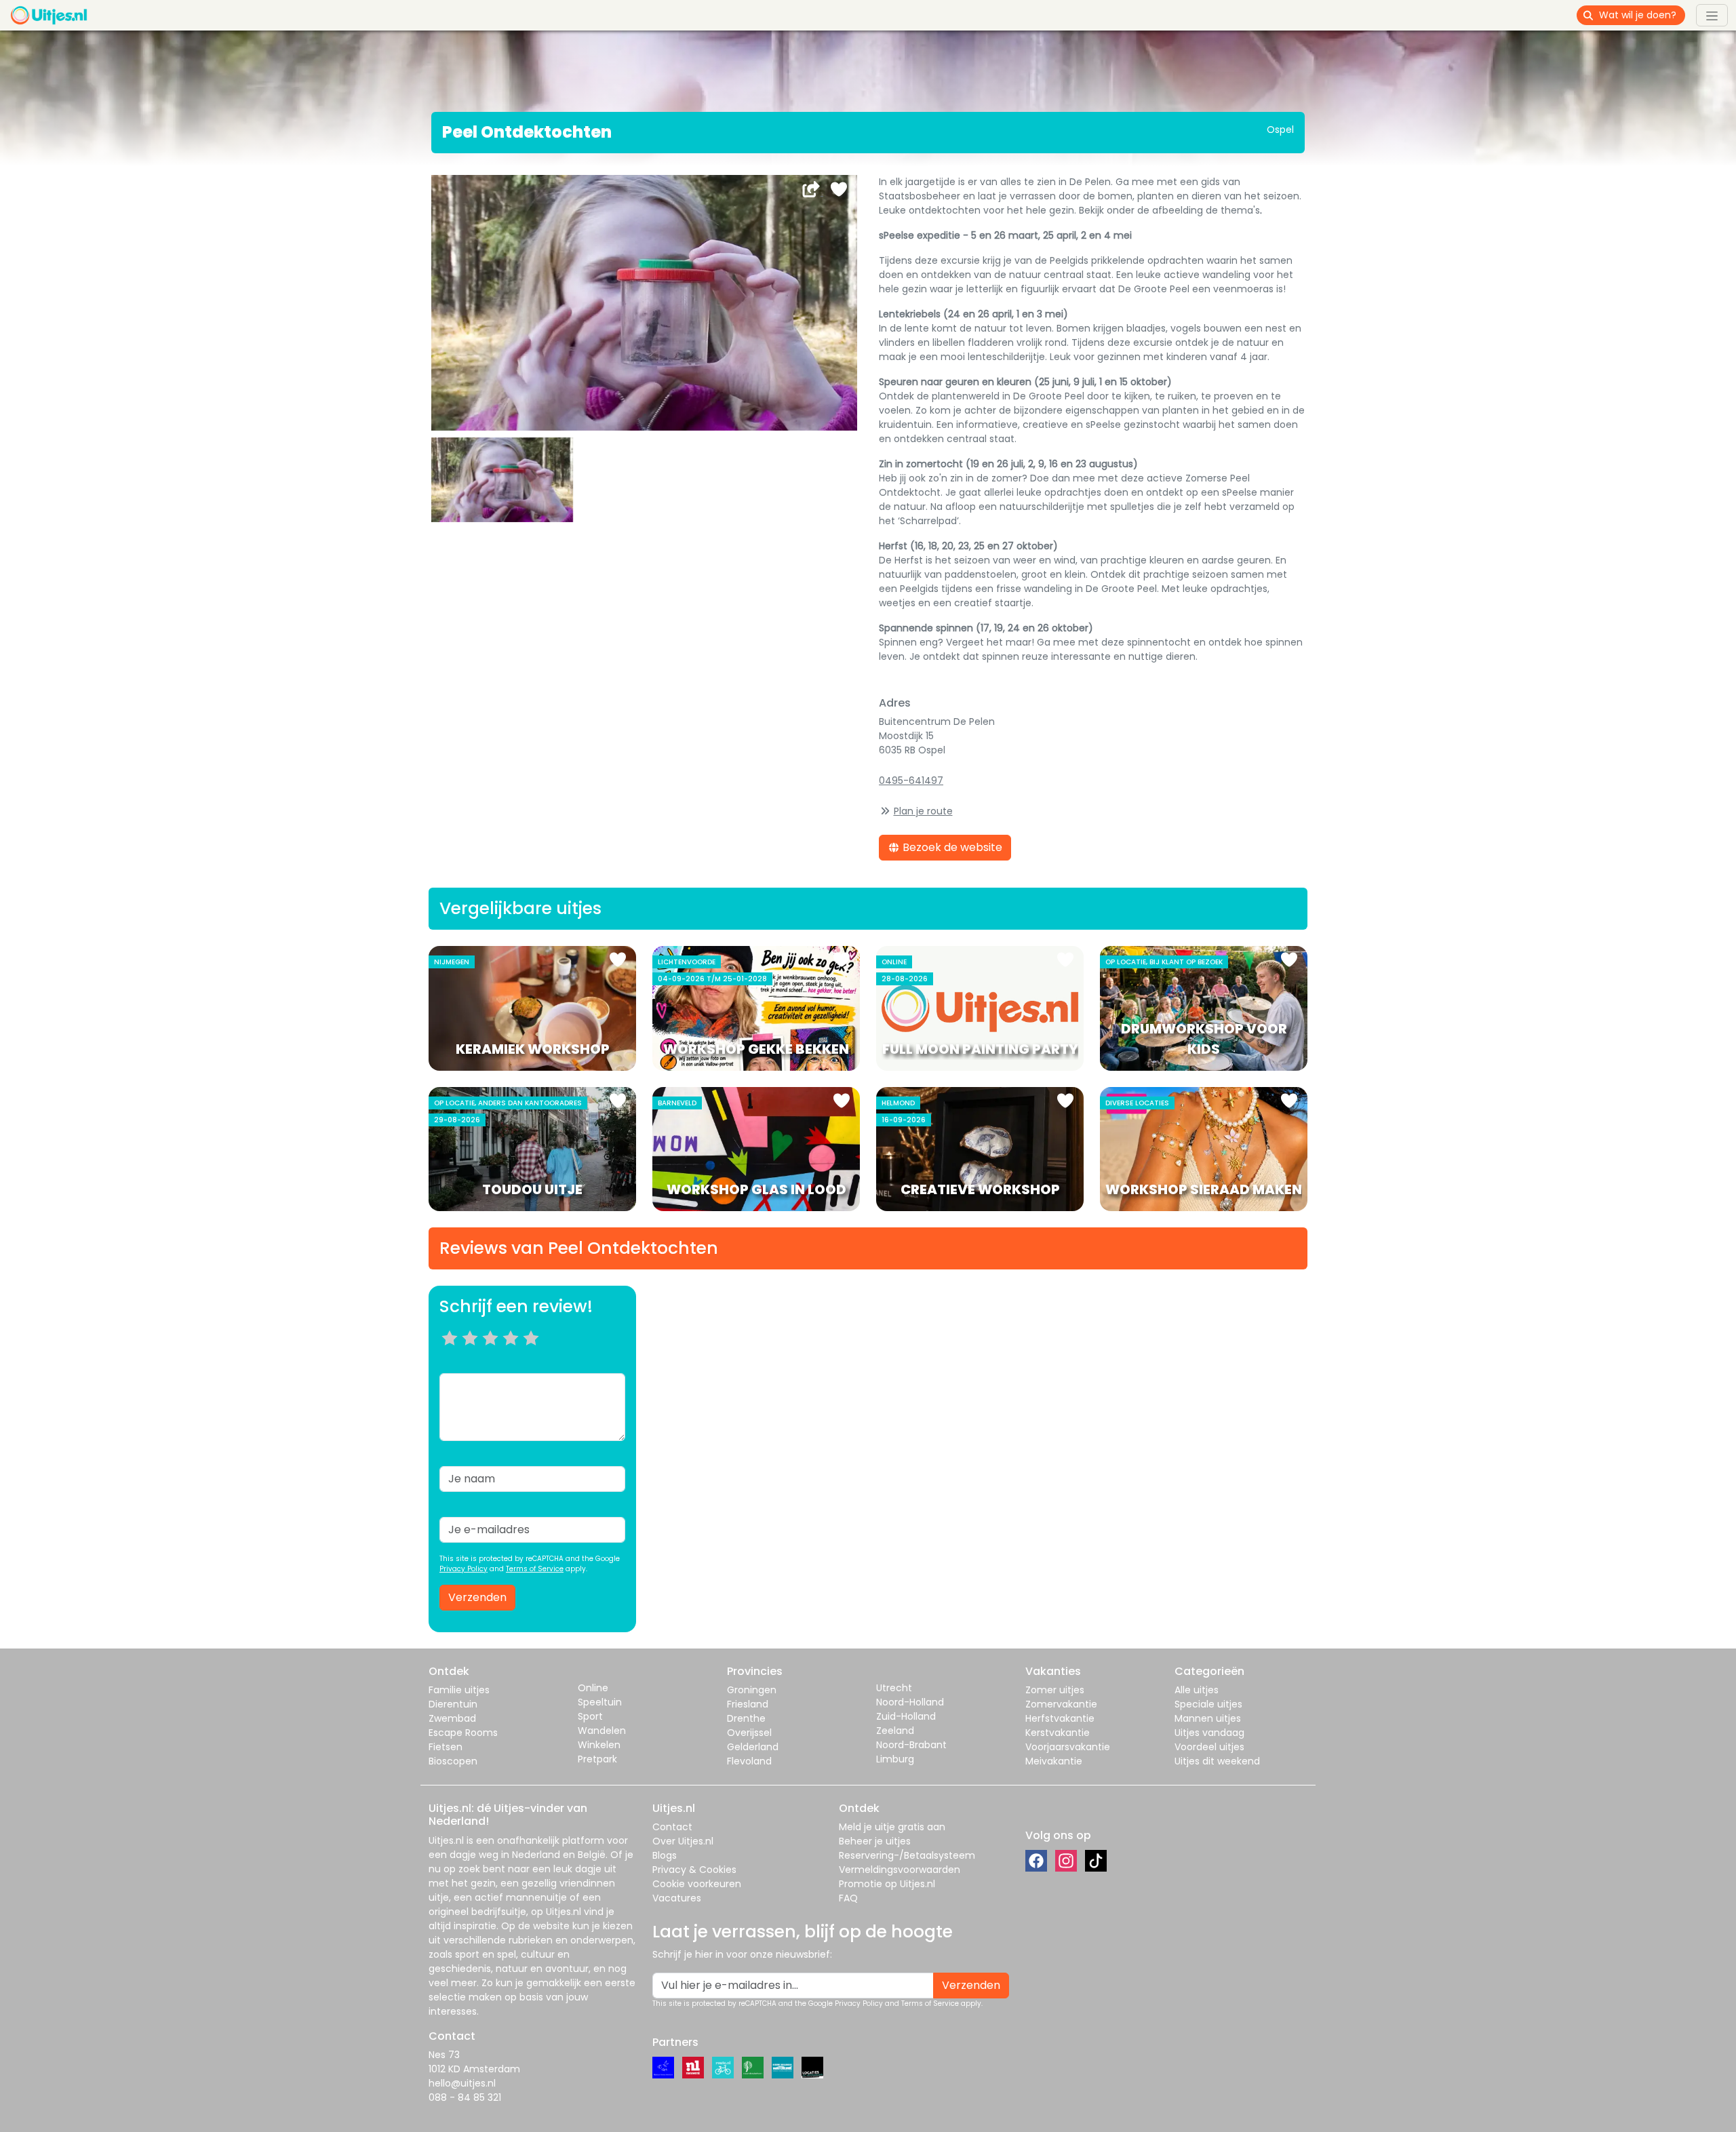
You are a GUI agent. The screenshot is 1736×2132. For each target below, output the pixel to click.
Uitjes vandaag (1209, 1733)
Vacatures (677, 1898)
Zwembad (452, 1718)
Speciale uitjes (1208, 1704)
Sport (590, 1716)
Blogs (665, 1855)
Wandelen (602, 1731)
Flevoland (749, 1761)
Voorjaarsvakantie (1068, 1747)
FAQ (848, 1898)
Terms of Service (535, 1569)
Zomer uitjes (1055, 1690)
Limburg (895, 1759)
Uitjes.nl (446, 1840)
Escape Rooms (463, 1733)
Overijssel (749, 1733)
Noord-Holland (910, 1702)
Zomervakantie (1061, 1704)
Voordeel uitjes (1209, 1747)
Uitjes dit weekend (1217, 1761)
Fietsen (446, 1747)
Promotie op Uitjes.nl (887, 1884)
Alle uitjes (1197, 1690)
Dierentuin (453, 1704)
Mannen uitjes (1208, 1718)
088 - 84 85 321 (465, 2097)
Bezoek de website (951, 847)
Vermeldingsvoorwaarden (900, 1870)
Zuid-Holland (906, 1716)
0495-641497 (911, 781)
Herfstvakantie (1060, 1718)
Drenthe (746, 1718)
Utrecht (894, 1688)
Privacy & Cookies (694, 1870)
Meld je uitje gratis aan (892, 1827)
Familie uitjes (459, 1690)
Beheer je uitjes (875, 1841)
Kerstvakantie (1058, 1733)
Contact (672, 1827)
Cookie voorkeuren (697, 1884)
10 (535, 1355)
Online (593, 1688)
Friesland (748, 1704)
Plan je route (923, 811)
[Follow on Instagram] (1066, 1861)
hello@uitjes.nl (462, 2083)
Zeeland (895, 1731)
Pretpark (597, 1759)
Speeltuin (600, 1702)
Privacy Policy (463, 1569)
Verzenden (477, 1597)
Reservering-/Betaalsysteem (907, 1855)
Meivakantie (1054, 1761)
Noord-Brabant (911, 1745)
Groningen (752, 1690)
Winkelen (599, 1745)
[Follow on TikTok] (1096, 1861)
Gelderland (753, 1747)
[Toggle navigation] (1712, 15)
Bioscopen (453, 1761)
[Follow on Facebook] (1036, 1861)
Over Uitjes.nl (683, 1841)
